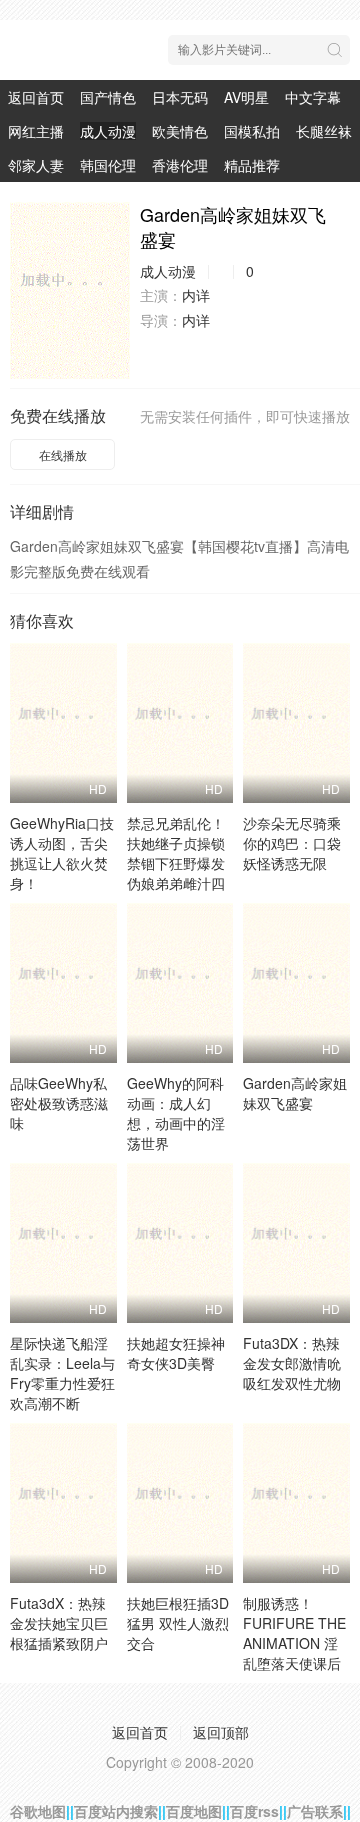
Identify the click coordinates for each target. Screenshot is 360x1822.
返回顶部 (221, 1732)
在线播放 (63, 454)
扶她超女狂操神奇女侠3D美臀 (176, 1353)
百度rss (254, 1811)
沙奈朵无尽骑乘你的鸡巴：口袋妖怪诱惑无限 (292, 843)
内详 (196, 295)
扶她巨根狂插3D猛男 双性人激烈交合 (178, 1623)
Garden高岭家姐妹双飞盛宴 (295, 1093)
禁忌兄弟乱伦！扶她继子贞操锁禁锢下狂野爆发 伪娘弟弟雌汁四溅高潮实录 (176, 863)
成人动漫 (108, 131)
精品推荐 (252, 165)
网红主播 (36, 131)
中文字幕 (313, 97)
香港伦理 (180, 165)
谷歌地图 (38, 1811)
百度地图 (194, 1811)
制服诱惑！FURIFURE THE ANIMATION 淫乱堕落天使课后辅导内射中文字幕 (294, 1653)
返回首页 (36, 97)
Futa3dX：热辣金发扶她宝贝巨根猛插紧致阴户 (59, 1623)
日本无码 (180, 97)
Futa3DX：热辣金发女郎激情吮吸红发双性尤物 (292, 1363)
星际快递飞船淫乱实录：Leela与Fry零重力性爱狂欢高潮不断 (62, 1373)
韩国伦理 (108, 165)
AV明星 (246, 97)
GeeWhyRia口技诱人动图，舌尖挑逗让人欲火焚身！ (62, 853)
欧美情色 (180, 131)
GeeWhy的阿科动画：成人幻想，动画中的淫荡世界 (176, 1113)
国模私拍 (252, 131)
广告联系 (315, 1811)
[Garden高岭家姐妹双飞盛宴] (70, 290)
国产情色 (108, 97)
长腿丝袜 (324, 131)
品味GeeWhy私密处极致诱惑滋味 (59, 1103)
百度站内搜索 (116, 1811)
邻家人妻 (36, 165)
